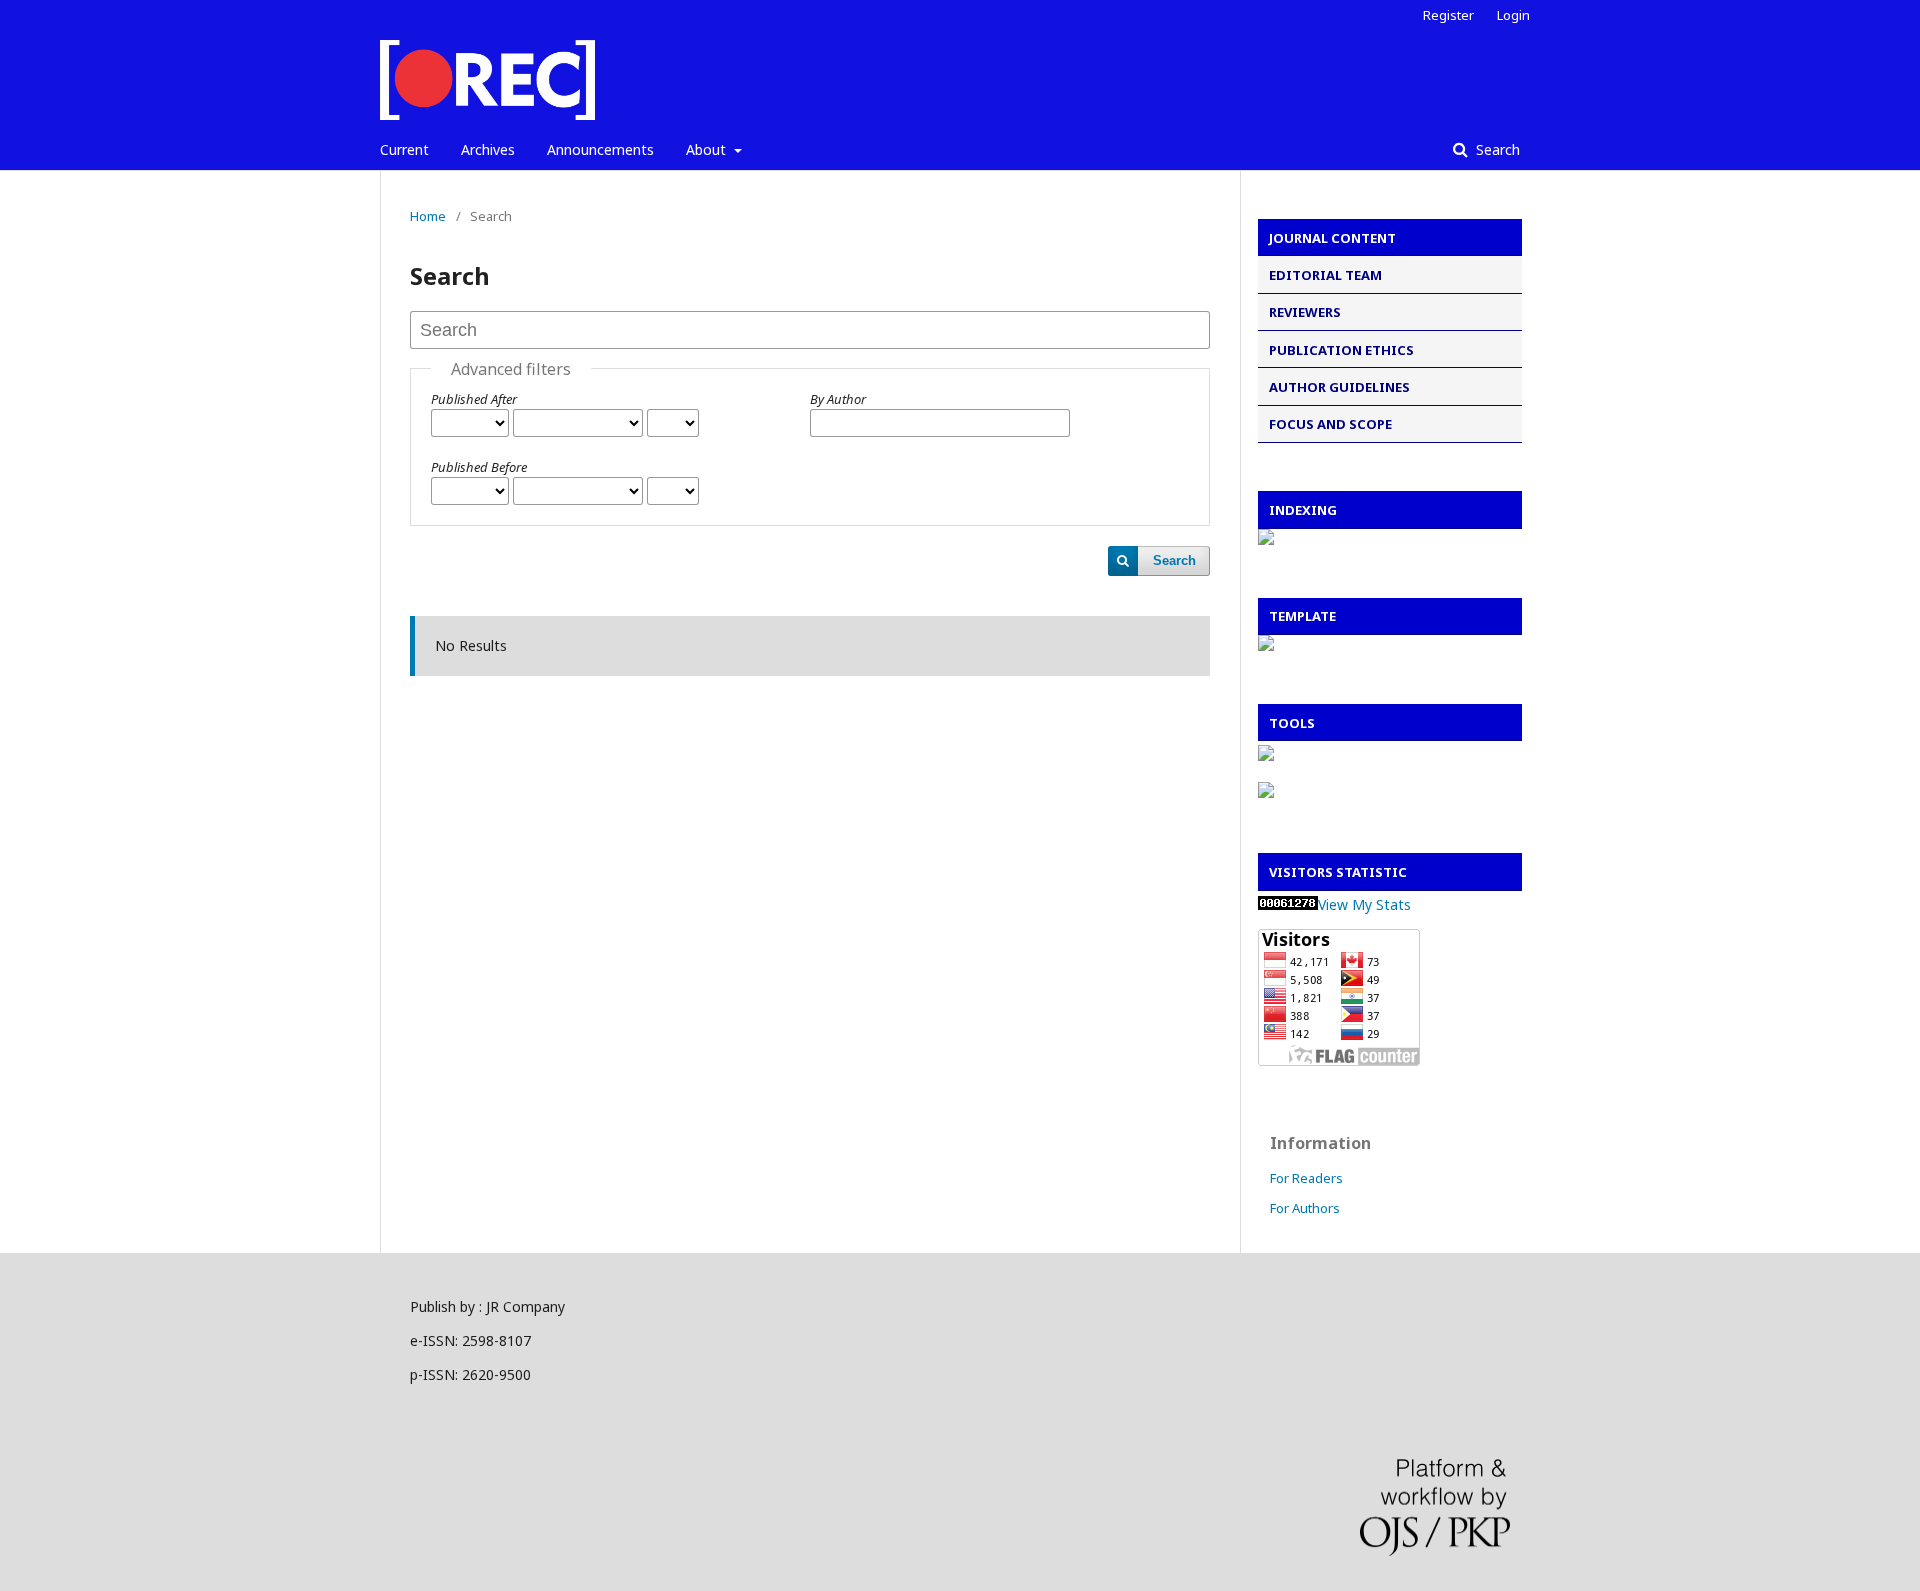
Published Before (479, 467)
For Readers (1306, 1178)
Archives (488, 149)
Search (1496, 149)
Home (428, 216)
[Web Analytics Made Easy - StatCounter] (1288, 904)
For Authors (1305, 1208)
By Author (838, 399)
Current (404, 149)
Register (1448, 15)
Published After (474, 399)
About (708, 149)
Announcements (600, 149)
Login (1513, 15)
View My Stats (1364, 904)
